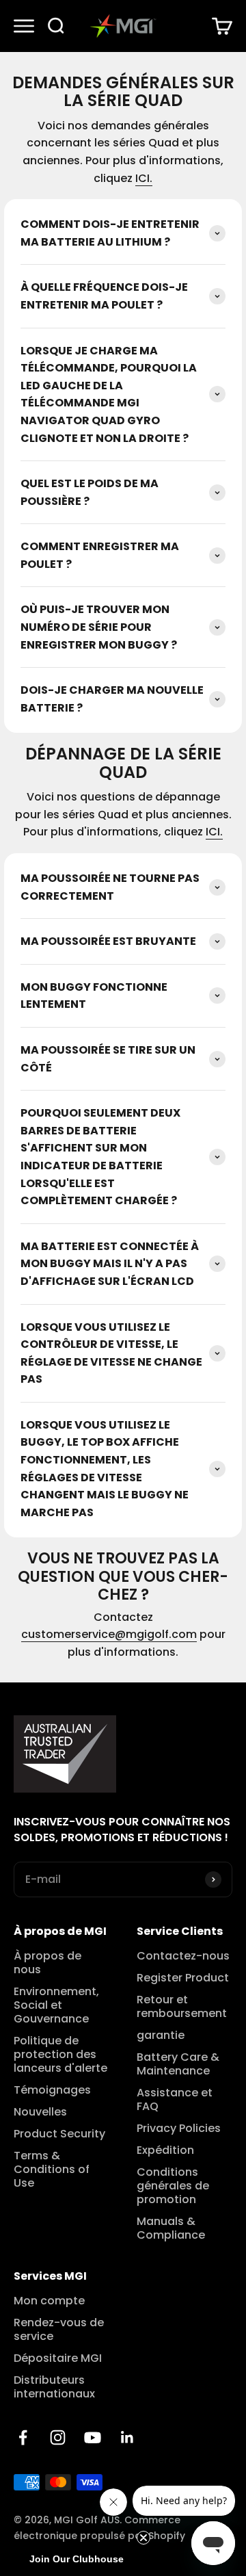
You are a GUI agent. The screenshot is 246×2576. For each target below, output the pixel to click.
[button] (77, 2559)
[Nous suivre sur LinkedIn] (127, 2437)
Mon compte (49, 2301)
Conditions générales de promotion (173, 2186)
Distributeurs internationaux (54, 2387)
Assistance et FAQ (175, 2100)
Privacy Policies (179, 2129)
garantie (161, 2035)
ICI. (144, 178)
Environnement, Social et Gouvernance (56, 2005)
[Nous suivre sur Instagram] (58, 2437)
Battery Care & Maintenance (178, 2064)
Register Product (183, 1978)
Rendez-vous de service (59, 2330)
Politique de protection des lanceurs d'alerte (60, 2055)
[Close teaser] (143, 2538)
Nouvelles (40, 2112)
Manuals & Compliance (171, 2228)
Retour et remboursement (182, 2007)
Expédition (165, 2150)
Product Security (59, 2134)
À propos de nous (47, 1963)
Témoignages (52, 2090)
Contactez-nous (183, 1956)
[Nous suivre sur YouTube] (93, 2437)
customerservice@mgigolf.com (109, 1634)
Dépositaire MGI (58, 2358)
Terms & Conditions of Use (52, 2170)
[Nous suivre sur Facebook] (23, 2437)
